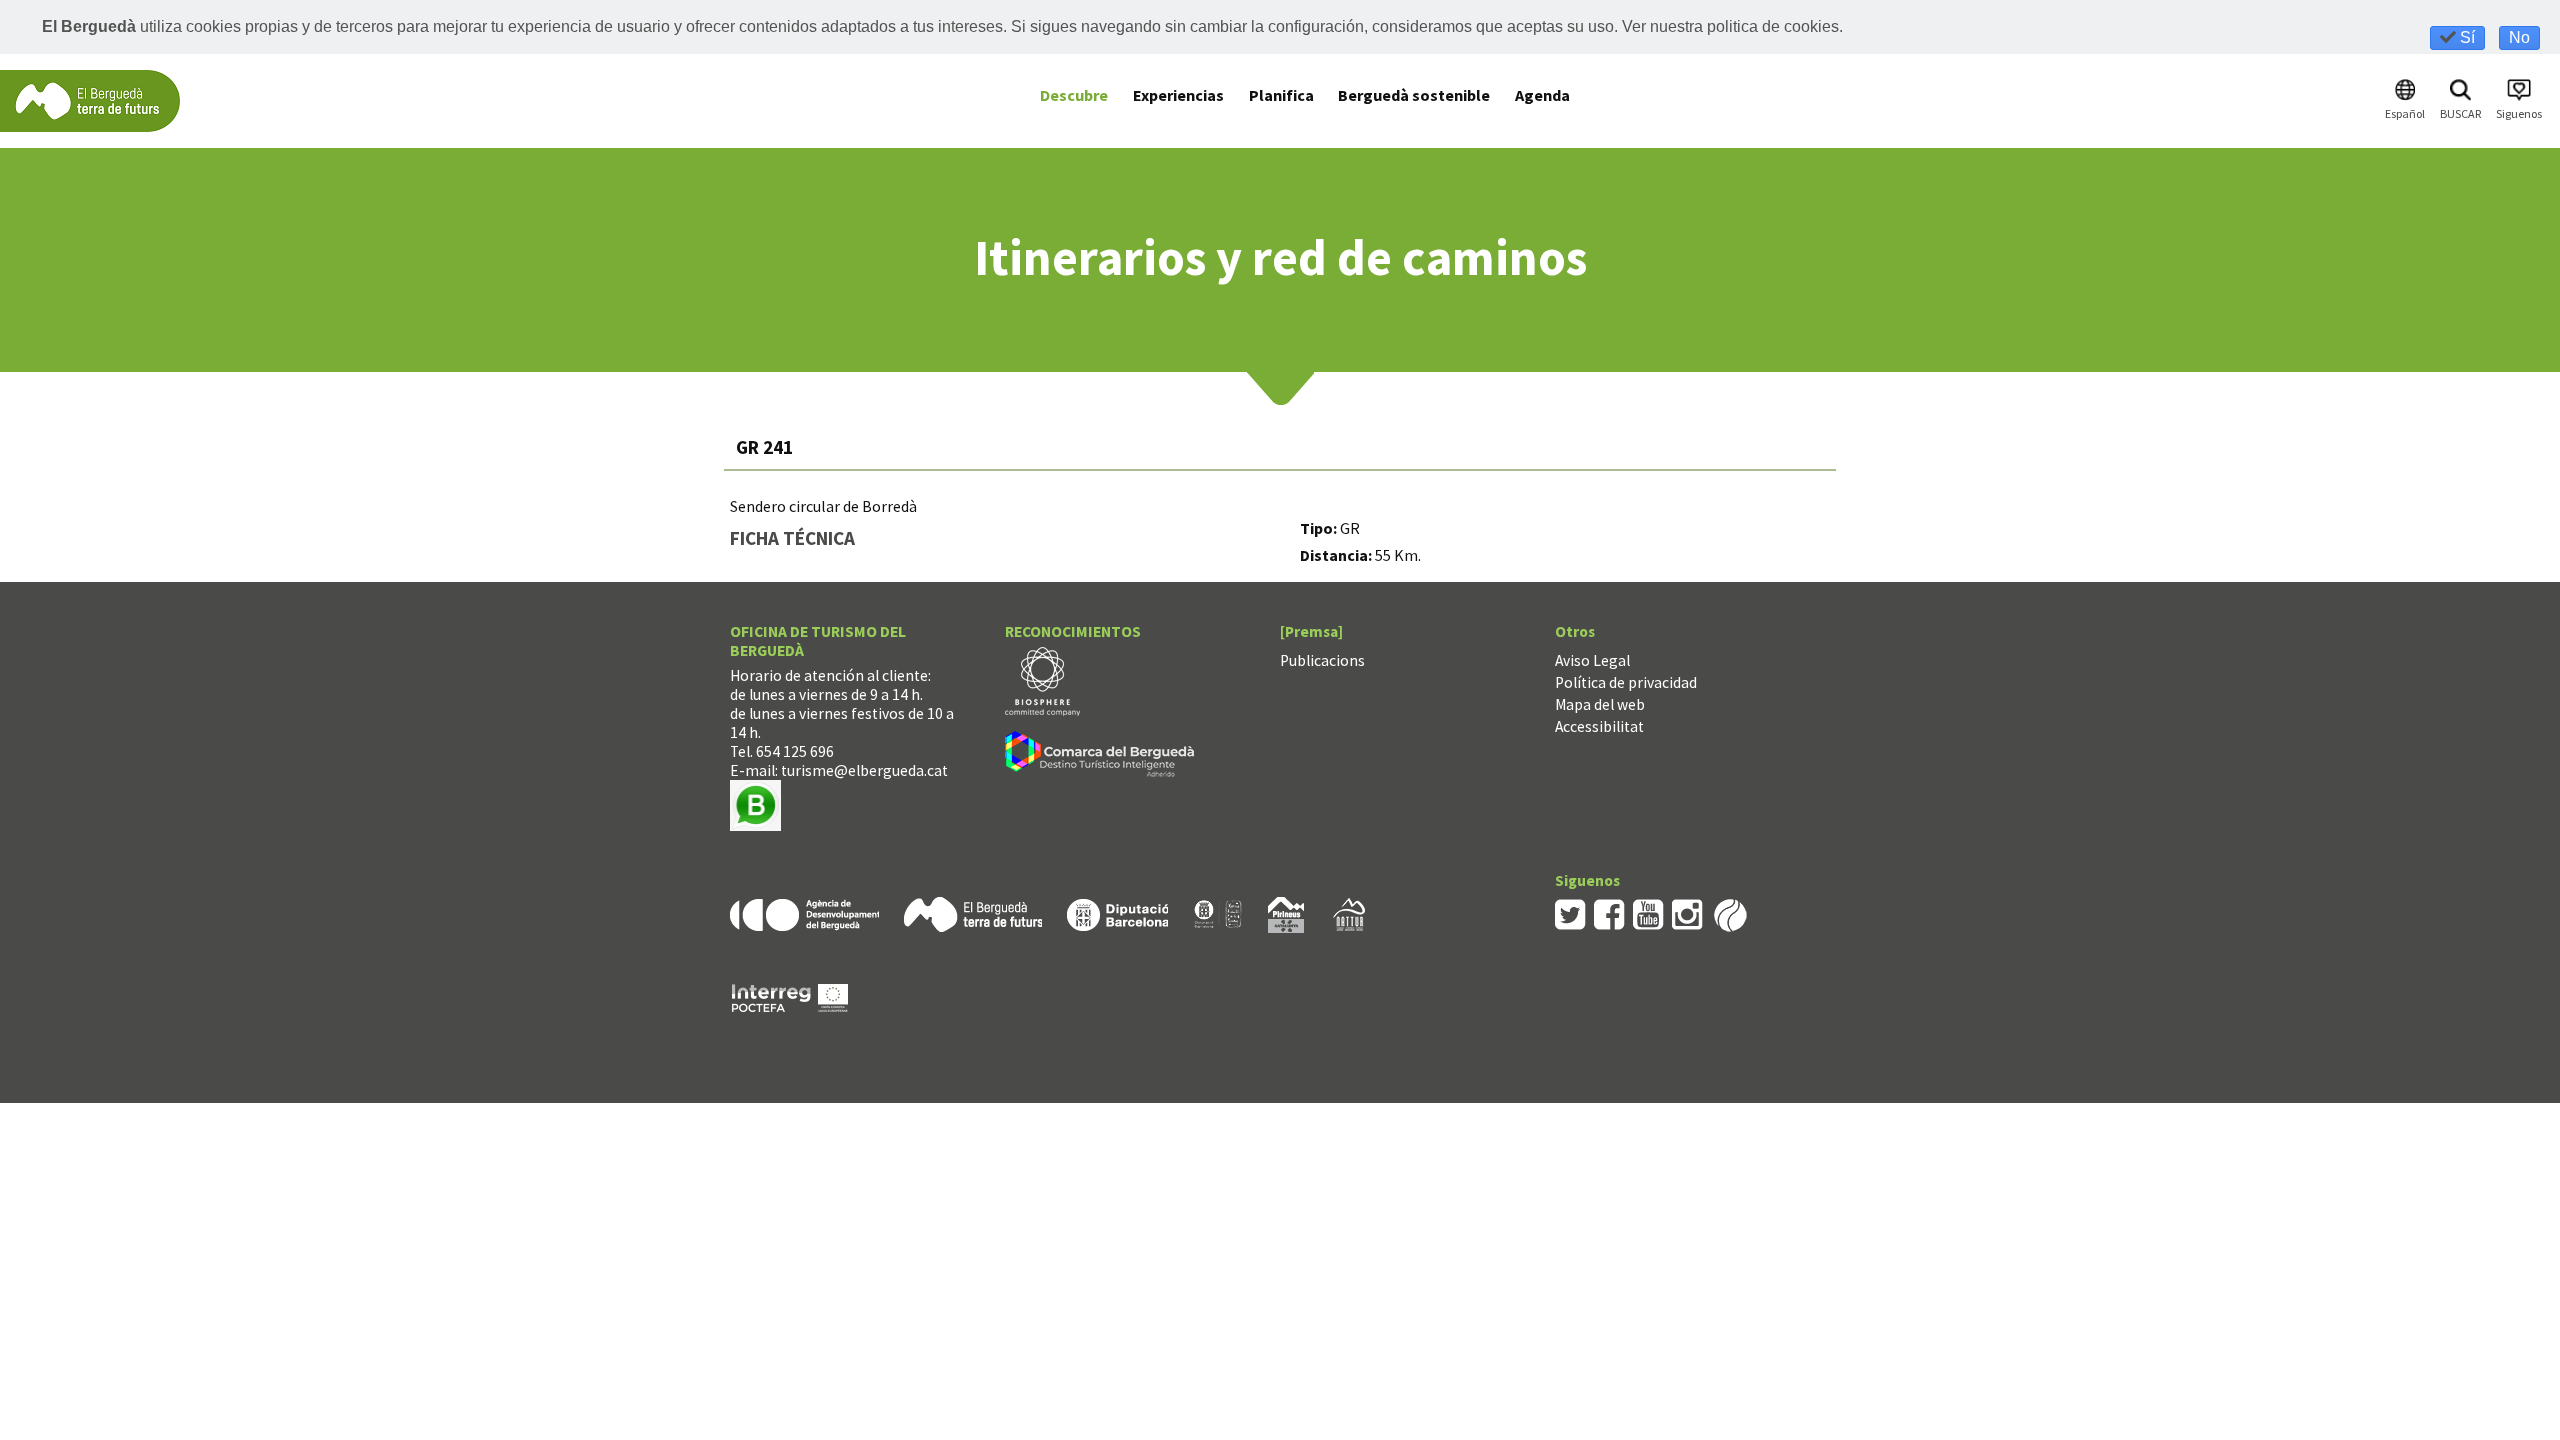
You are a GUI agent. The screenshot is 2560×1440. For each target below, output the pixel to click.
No (2519, 37)
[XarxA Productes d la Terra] (1218, 912)
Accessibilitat (1599, 726)
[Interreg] (790, 995)
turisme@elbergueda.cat (864, 770)
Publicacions (1322, 660)
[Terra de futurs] (973, 912)
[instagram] (1687, 912)
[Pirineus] (1286, 912)
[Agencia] (804, 912)
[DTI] (1103, 757)
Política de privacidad (1626, 682)
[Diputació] (1117, 912)
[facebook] (1609, 912)
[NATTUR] (1349, 912)
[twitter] (1570, 912)
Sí (2465, 37)
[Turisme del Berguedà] (90, 99)
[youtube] (1648, 912)
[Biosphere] (1042, 680)
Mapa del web (1600, 704)
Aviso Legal (1592, 660)
